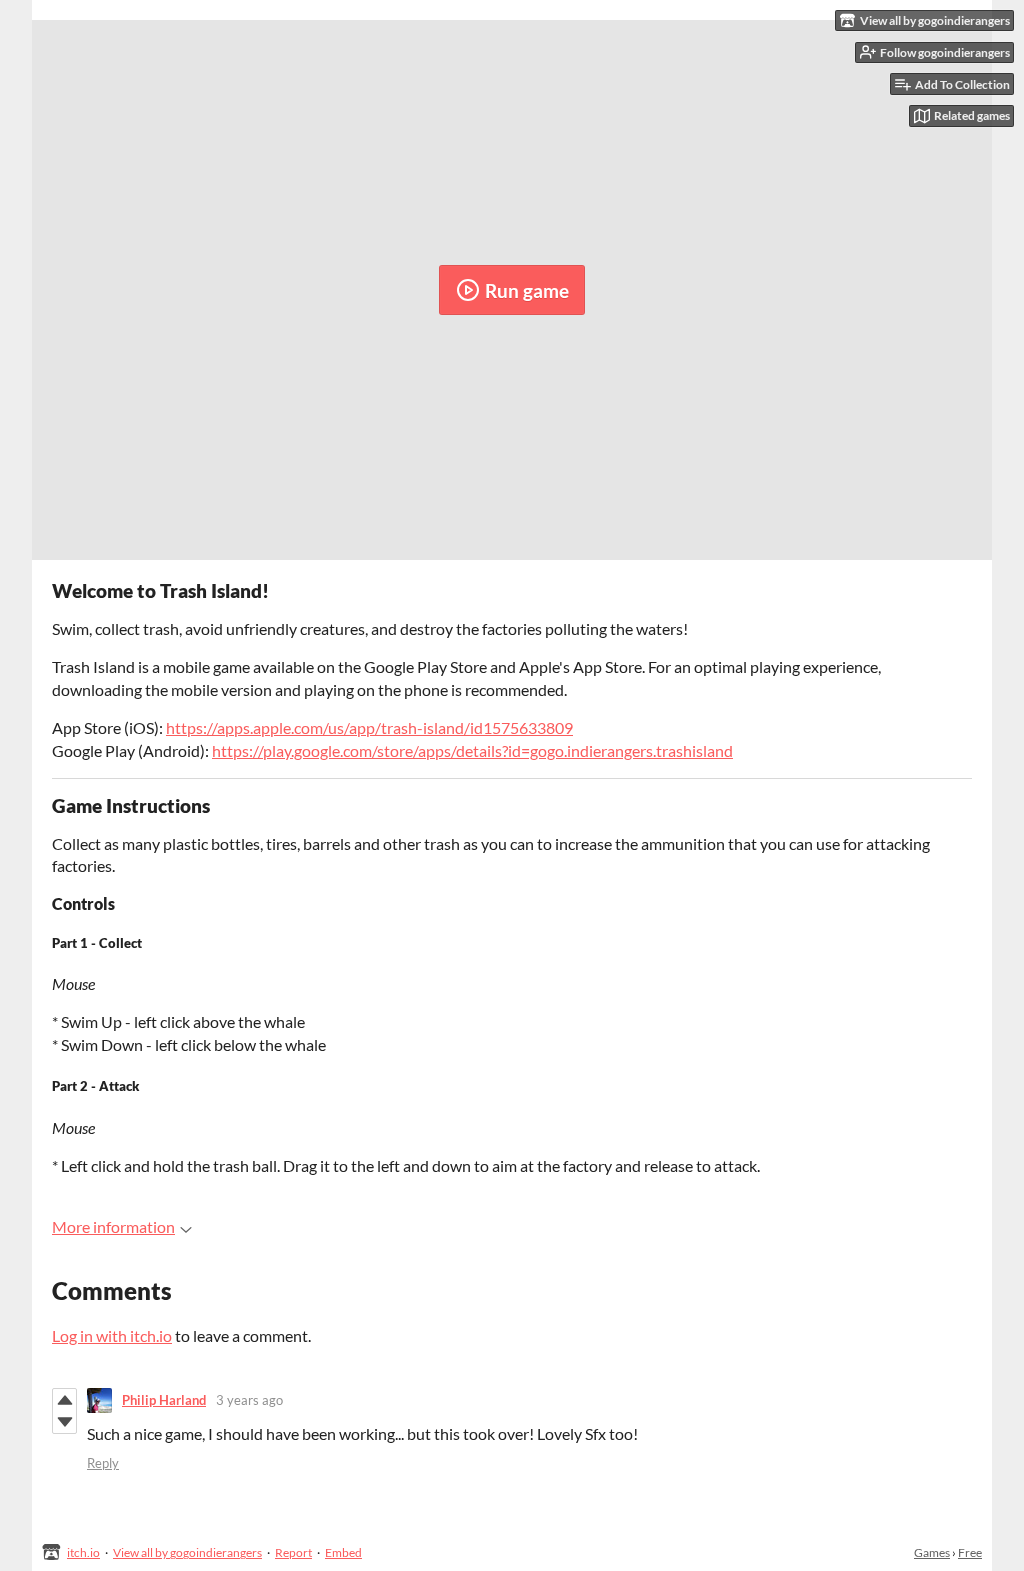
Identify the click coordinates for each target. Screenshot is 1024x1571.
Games (932, 1552)
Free (970, 1552)
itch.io (83, 1552)
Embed (343, 1552)
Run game (527, 290)
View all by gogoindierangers (187, 1552)
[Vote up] (64, 1400)
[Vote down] (64, 1422)
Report (293, 1552)
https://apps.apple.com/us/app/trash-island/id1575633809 (369, 727)
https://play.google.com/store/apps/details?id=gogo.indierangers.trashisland (472, 750)
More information (113, 1226)
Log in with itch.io (112, 1335)
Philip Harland (164, 1400)
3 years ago (249, 1400)
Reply (103, 1463)
